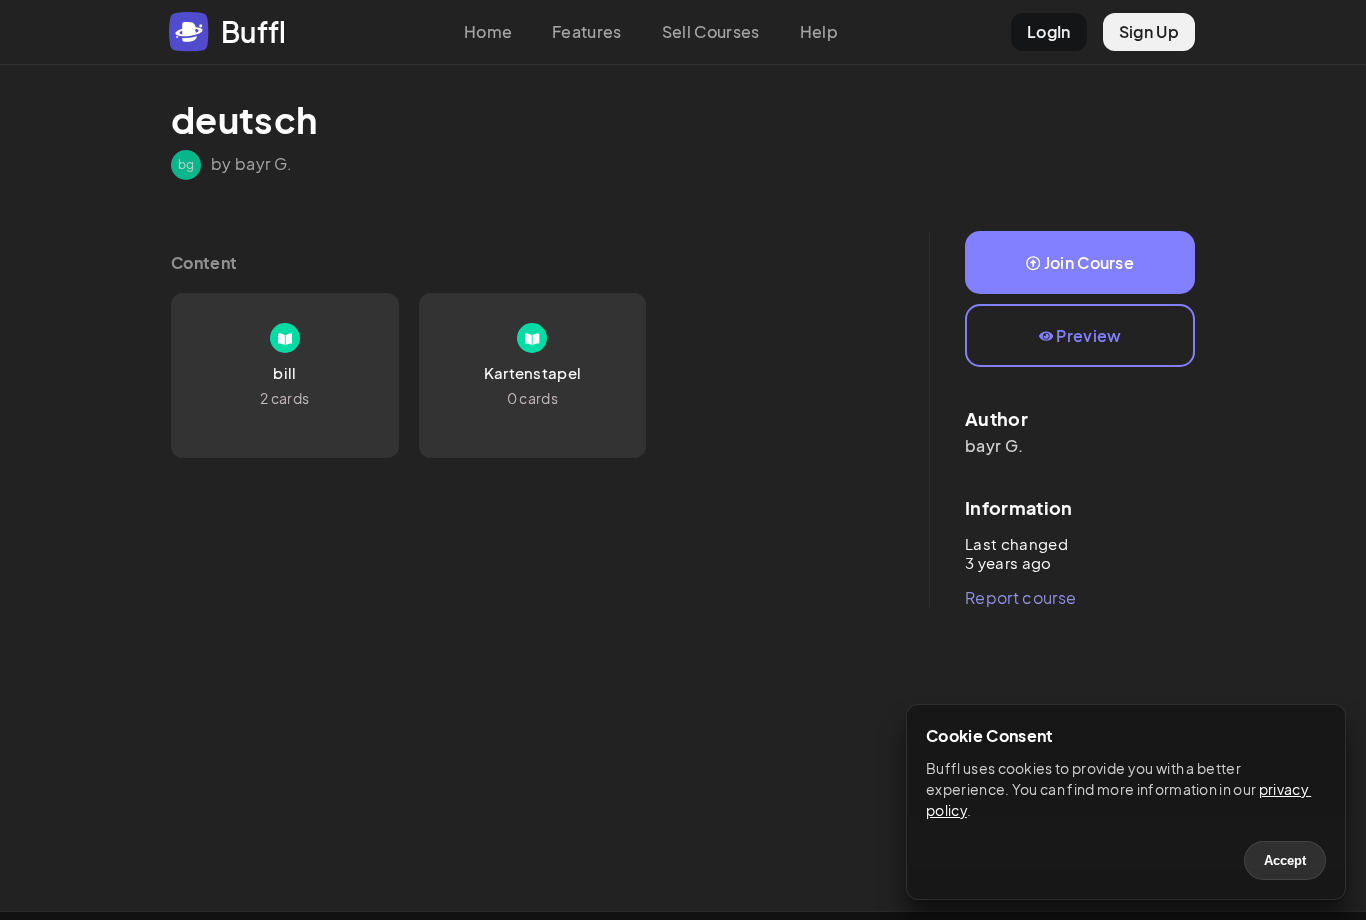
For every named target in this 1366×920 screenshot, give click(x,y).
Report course (1020, 597)
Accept (1285, 860)
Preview (1088, 335)
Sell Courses (711, 31)
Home (488, 31)
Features (587, 31)
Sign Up (1149, 31)
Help (819, 31)
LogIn (1049, 31)
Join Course (1089, 262)
